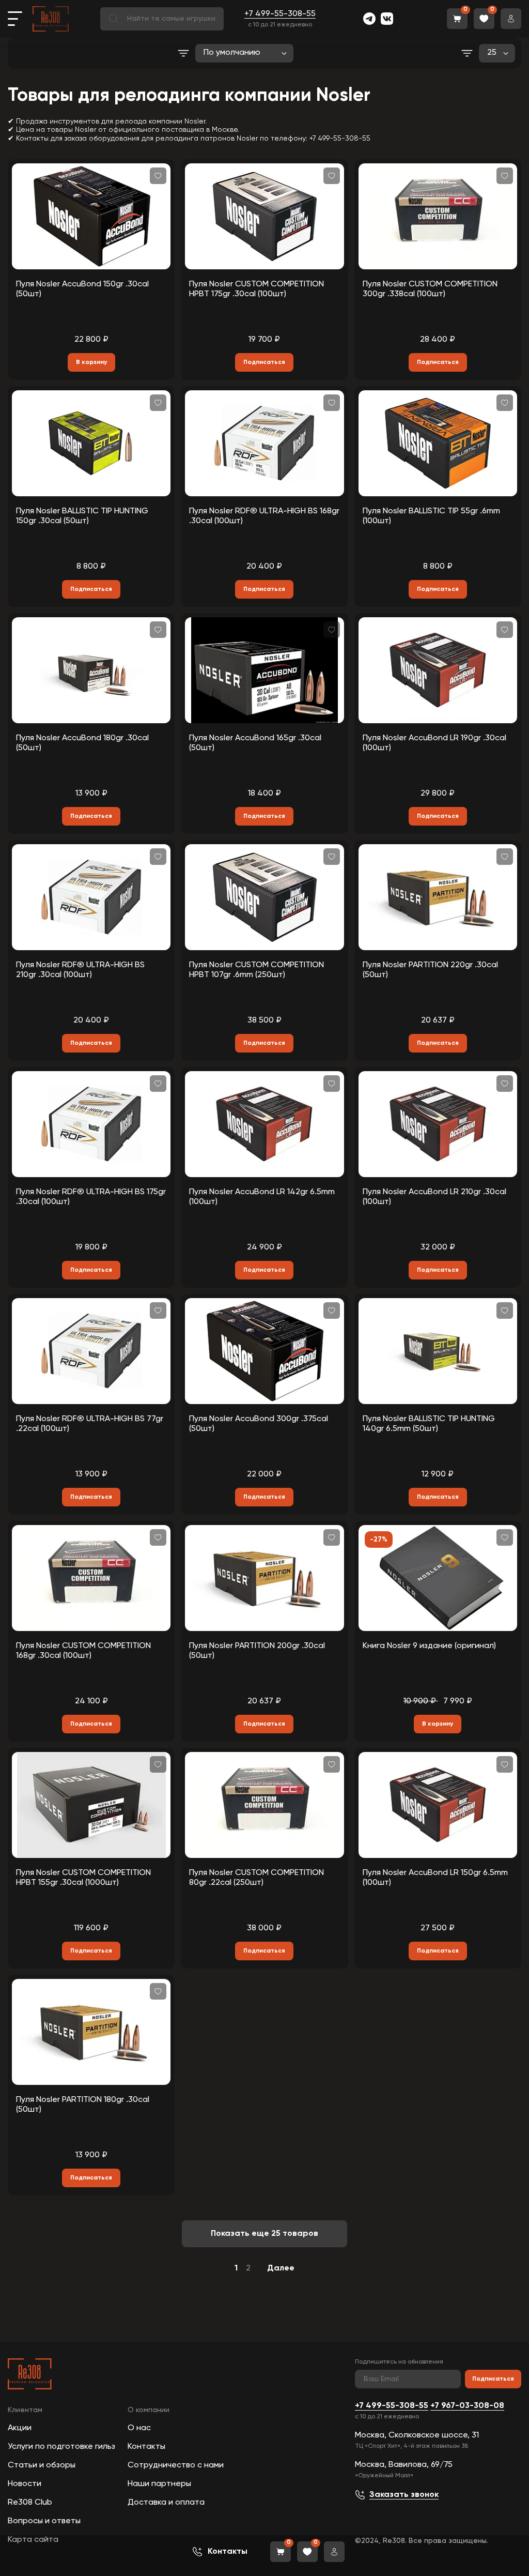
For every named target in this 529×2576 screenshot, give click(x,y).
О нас (139, 2428)
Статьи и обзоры (42, 2465)
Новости (25, 2484)
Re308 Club (30, 2503)
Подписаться (493, 2379)
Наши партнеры (159, 2484)
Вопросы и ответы (44, 2521)
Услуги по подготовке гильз (61, 2447)
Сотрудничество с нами (176, 2465)
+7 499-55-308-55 (280, 14)
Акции (20, 2428)
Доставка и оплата (166, 2503)
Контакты (146, 2447)
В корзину (91, 362)
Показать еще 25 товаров (264, 2234)
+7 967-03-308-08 (467, 2406)
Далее (281, 2268)
